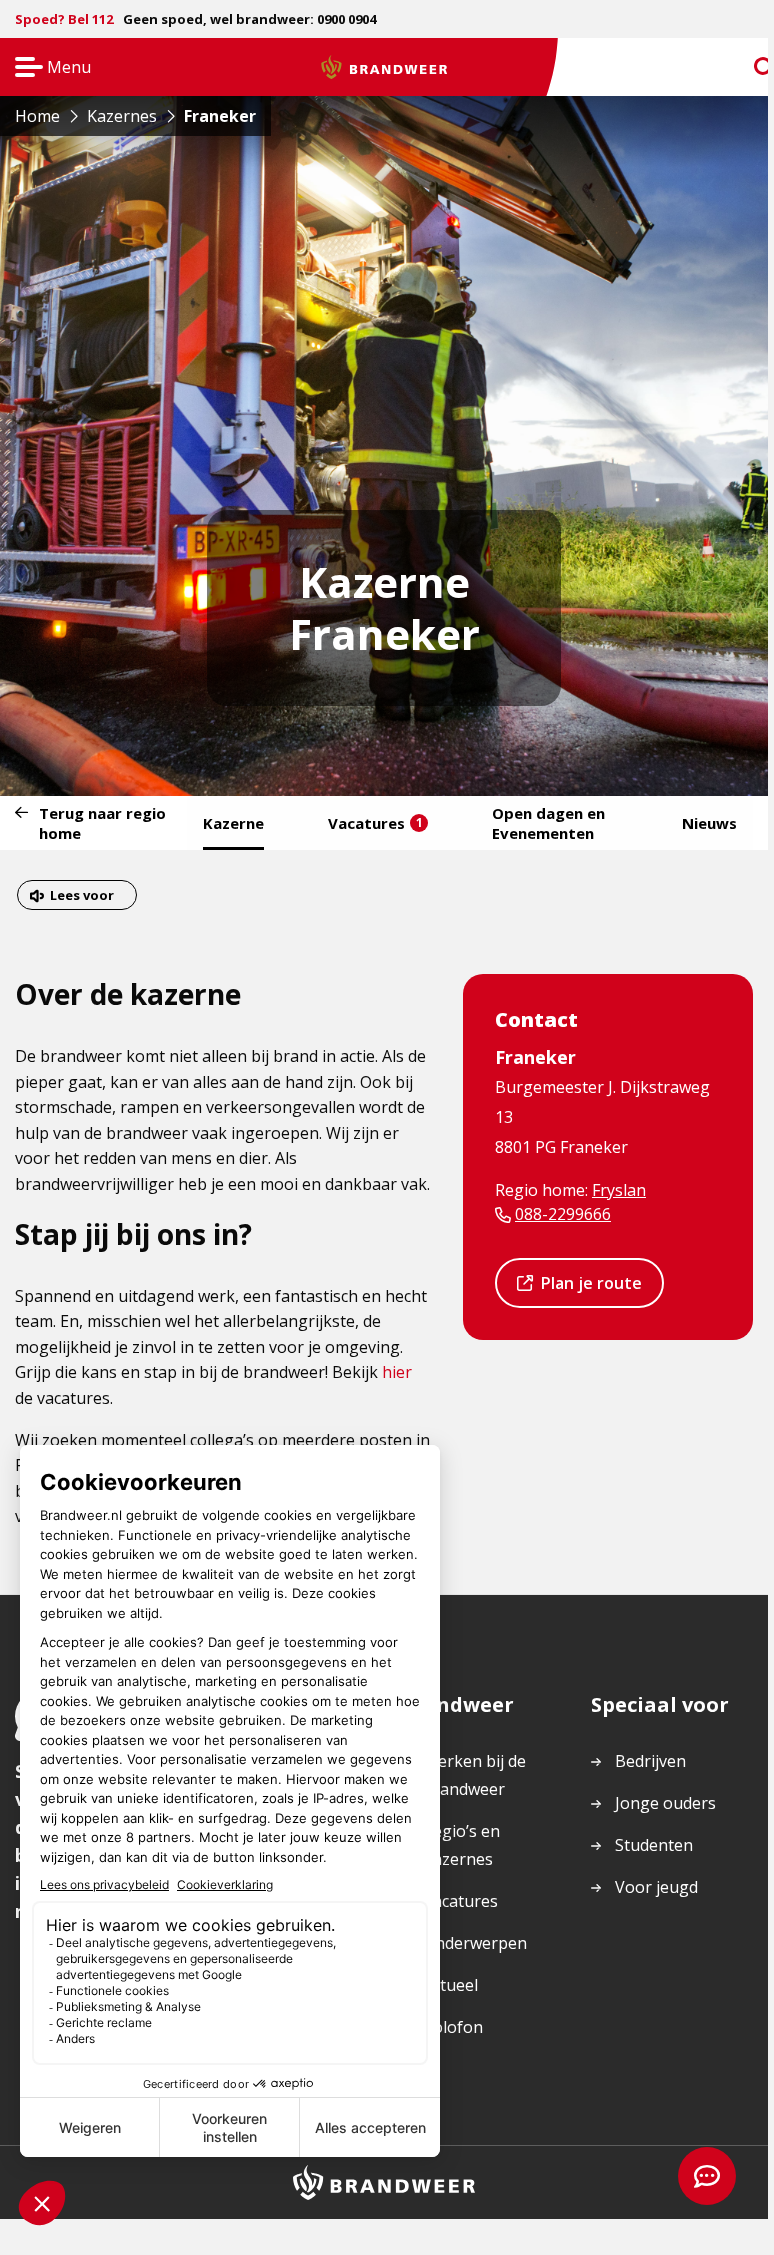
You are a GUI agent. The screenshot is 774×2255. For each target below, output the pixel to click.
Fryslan (619, 1190)
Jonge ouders (665, 1803)
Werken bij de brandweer (474, 1775)
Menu (46, 68)
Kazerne (233, 823)
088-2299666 (563, 1214)
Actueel (450, 1985)
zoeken (746, 67)
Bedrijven (650, 1761)
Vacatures (375, 823)
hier (397, 1372)
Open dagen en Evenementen (548, 823)
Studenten (654, 1845)
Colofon (453, 2027)
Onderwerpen (475, 1943)
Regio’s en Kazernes (461, 1845)
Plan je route (591, 1289)
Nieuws (709, 823)
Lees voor (81, 897)
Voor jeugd (656, 1887)
